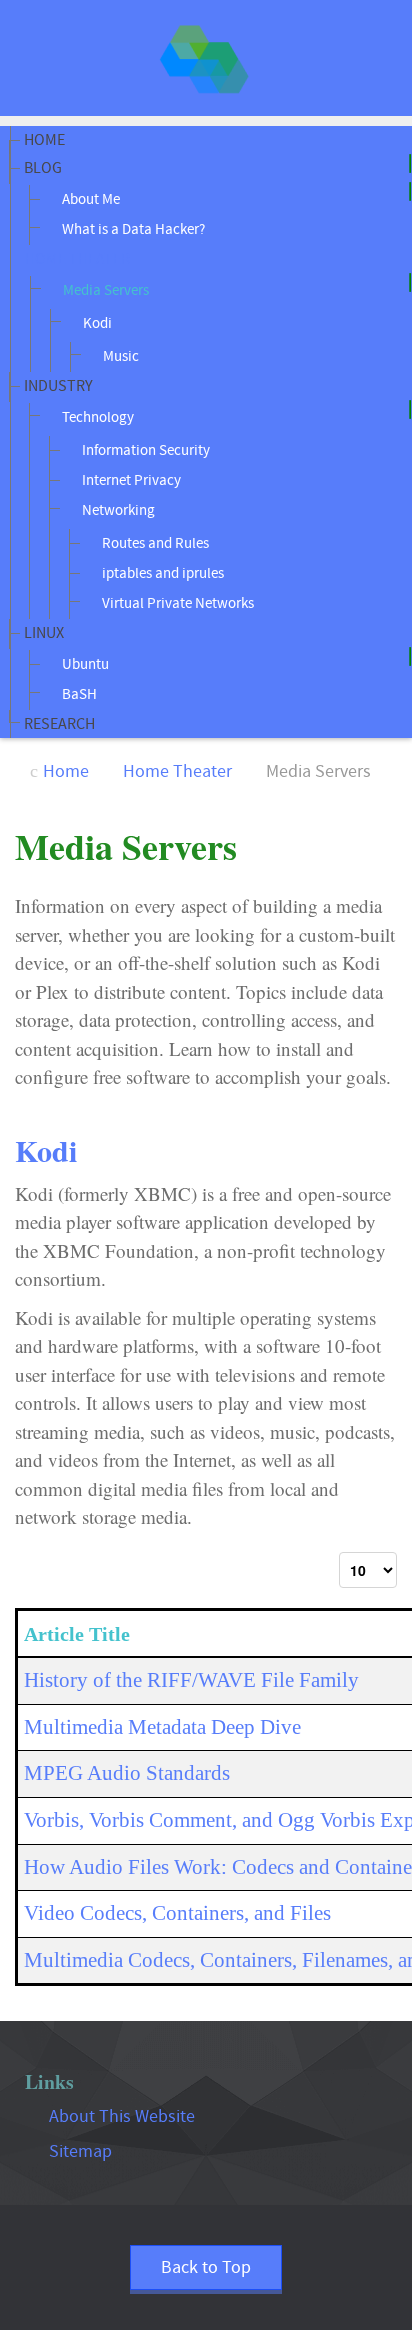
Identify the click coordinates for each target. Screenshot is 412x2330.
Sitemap (80, 2151)
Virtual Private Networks (176, 603)
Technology (96, 417)
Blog (43, 168)
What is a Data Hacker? (132, 229)
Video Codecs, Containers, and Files (177, 1913)
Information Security (144, 450)
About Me (89, 199)
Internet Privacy (130, 480)
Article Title (77, 1634)
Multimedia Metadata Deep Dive (162, 1727)
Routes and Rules (154, 543)
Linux (44, 633)
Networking (117, 510)
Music (119, 356)
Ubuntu (84, 664)
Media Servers (104, 290)
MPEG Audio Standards (127, 1773)
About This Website (122, 2116)
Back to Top (206, 2267)
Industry (58, 386)
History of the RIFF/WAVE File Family (191, 1680)
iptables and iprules (161, 573)
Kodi (96, 323)
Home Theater (77, 259)
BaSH (78, 694)
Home (44, 140)
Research (59, 724)
